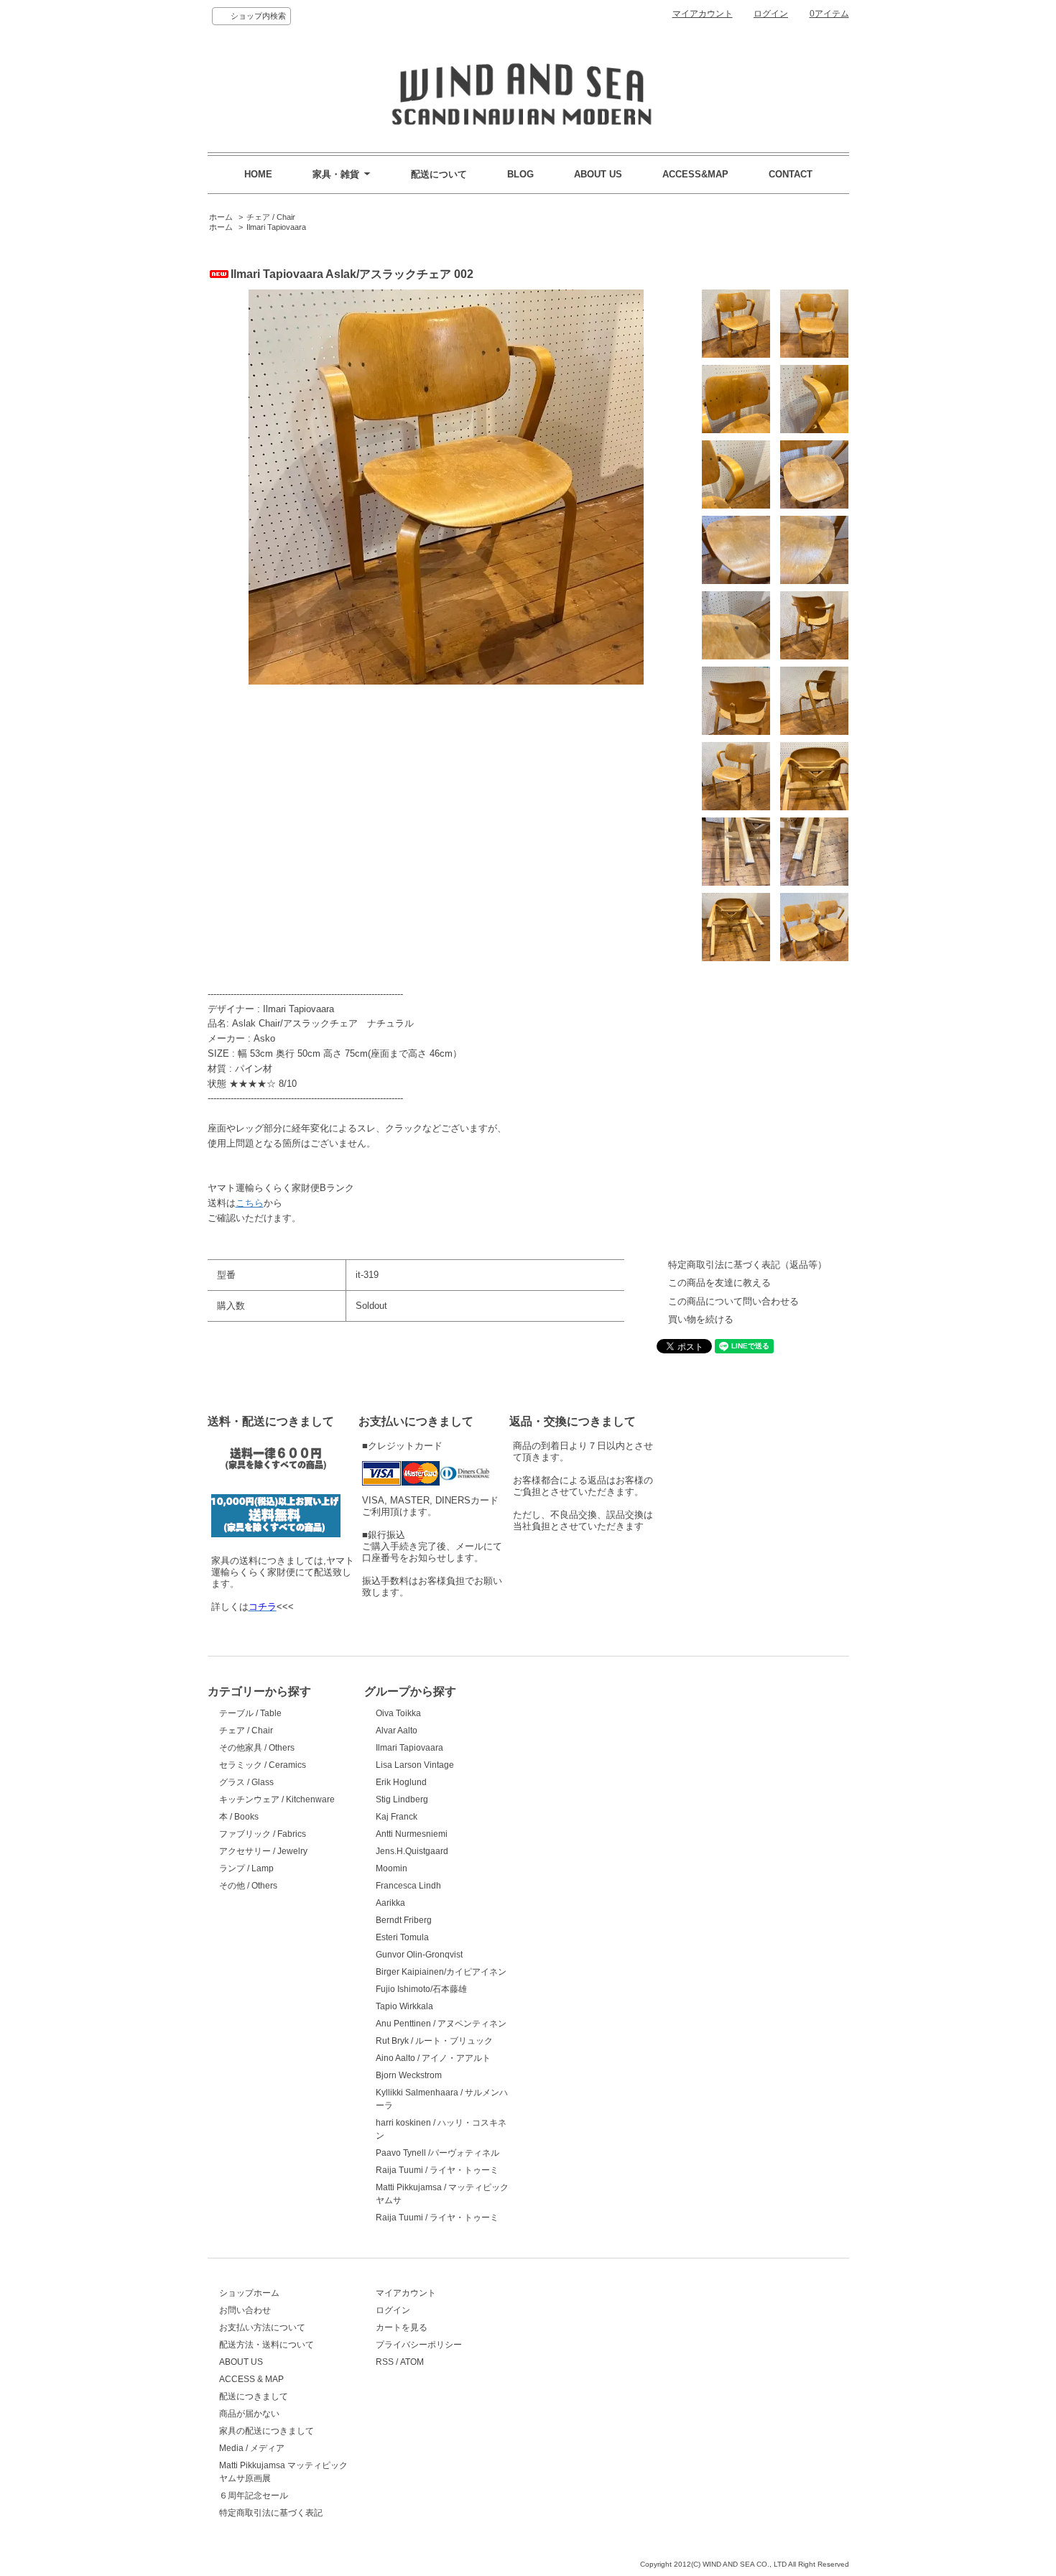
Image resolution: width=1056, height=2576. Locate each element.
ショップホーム (249, 2293)
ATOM (412, 2362)
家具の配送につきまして (267, 2431)
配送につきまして (254, 2396)
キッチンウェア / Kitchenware (277, 1799)
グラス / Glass (246, 1782)
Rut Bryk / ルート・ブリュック (434, 2041)
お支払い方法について (262, 2327)
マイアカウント (703, 14)
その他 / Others (248, 1886)
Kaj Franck (397, 1817)
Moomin (392, 1868)
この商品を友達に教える (719, 1283)
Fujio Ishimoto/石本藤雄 (421, 1989)
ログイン (771, 14)
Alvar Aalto (397, 1731)
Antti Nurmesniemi (412, 1834)
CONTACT (791, 174)
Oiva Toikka (398, 1713)
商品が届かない (249, 2414)
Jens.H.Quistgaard (412, 1851)
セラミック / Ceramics (263, 1765)
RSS (385, 2362)
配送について (439, 174)
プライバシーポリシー (419, 2345)
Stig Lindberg (402, 1799)
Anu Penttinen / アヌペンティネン (441, 2024)
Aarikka (390, 1903)
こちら (250, 1203)
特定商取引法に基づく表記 (271, 2513)
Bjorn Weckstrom (409, 2075)
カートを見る (402, 2327)
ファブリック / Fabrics (263, 1834)
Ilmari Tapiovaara (276, 227)
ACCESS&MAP (695, 174)
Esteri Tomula (402, 1937)
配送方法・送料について (267, 2345)
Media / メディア (252, 2448)
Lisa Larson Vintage (415, 1765)
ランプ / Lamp (246, 1868)
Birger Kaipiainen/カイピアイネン (441, 1972)
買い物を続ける (701, 1319)
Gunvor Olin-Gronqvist (419, 1955)
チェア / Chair (271, 217)
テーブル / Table (250, 1713)
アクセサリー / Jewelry (263, 1851)
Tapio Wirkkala (404, 2006)
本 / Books (239, 1817)
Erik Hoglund (401, 1782)
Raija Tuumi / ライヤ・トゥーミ (437, 2170)
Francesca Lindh (408, 1886)
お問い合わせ (245, 2310)
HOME (258, 174)
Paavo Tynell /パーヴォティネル (437, 2153)
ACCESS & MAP (251, 2379)
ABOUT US (598, 174)
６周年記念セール (254, 2496)
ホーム (221, 217)
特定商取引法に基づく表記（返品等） (747, 1265)
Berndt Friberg (404, 1920)
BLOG (520, 174)
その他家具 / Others (257, 1748)
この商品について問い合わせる (733, 1301)
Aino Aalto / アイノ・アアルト (433, 2058)
